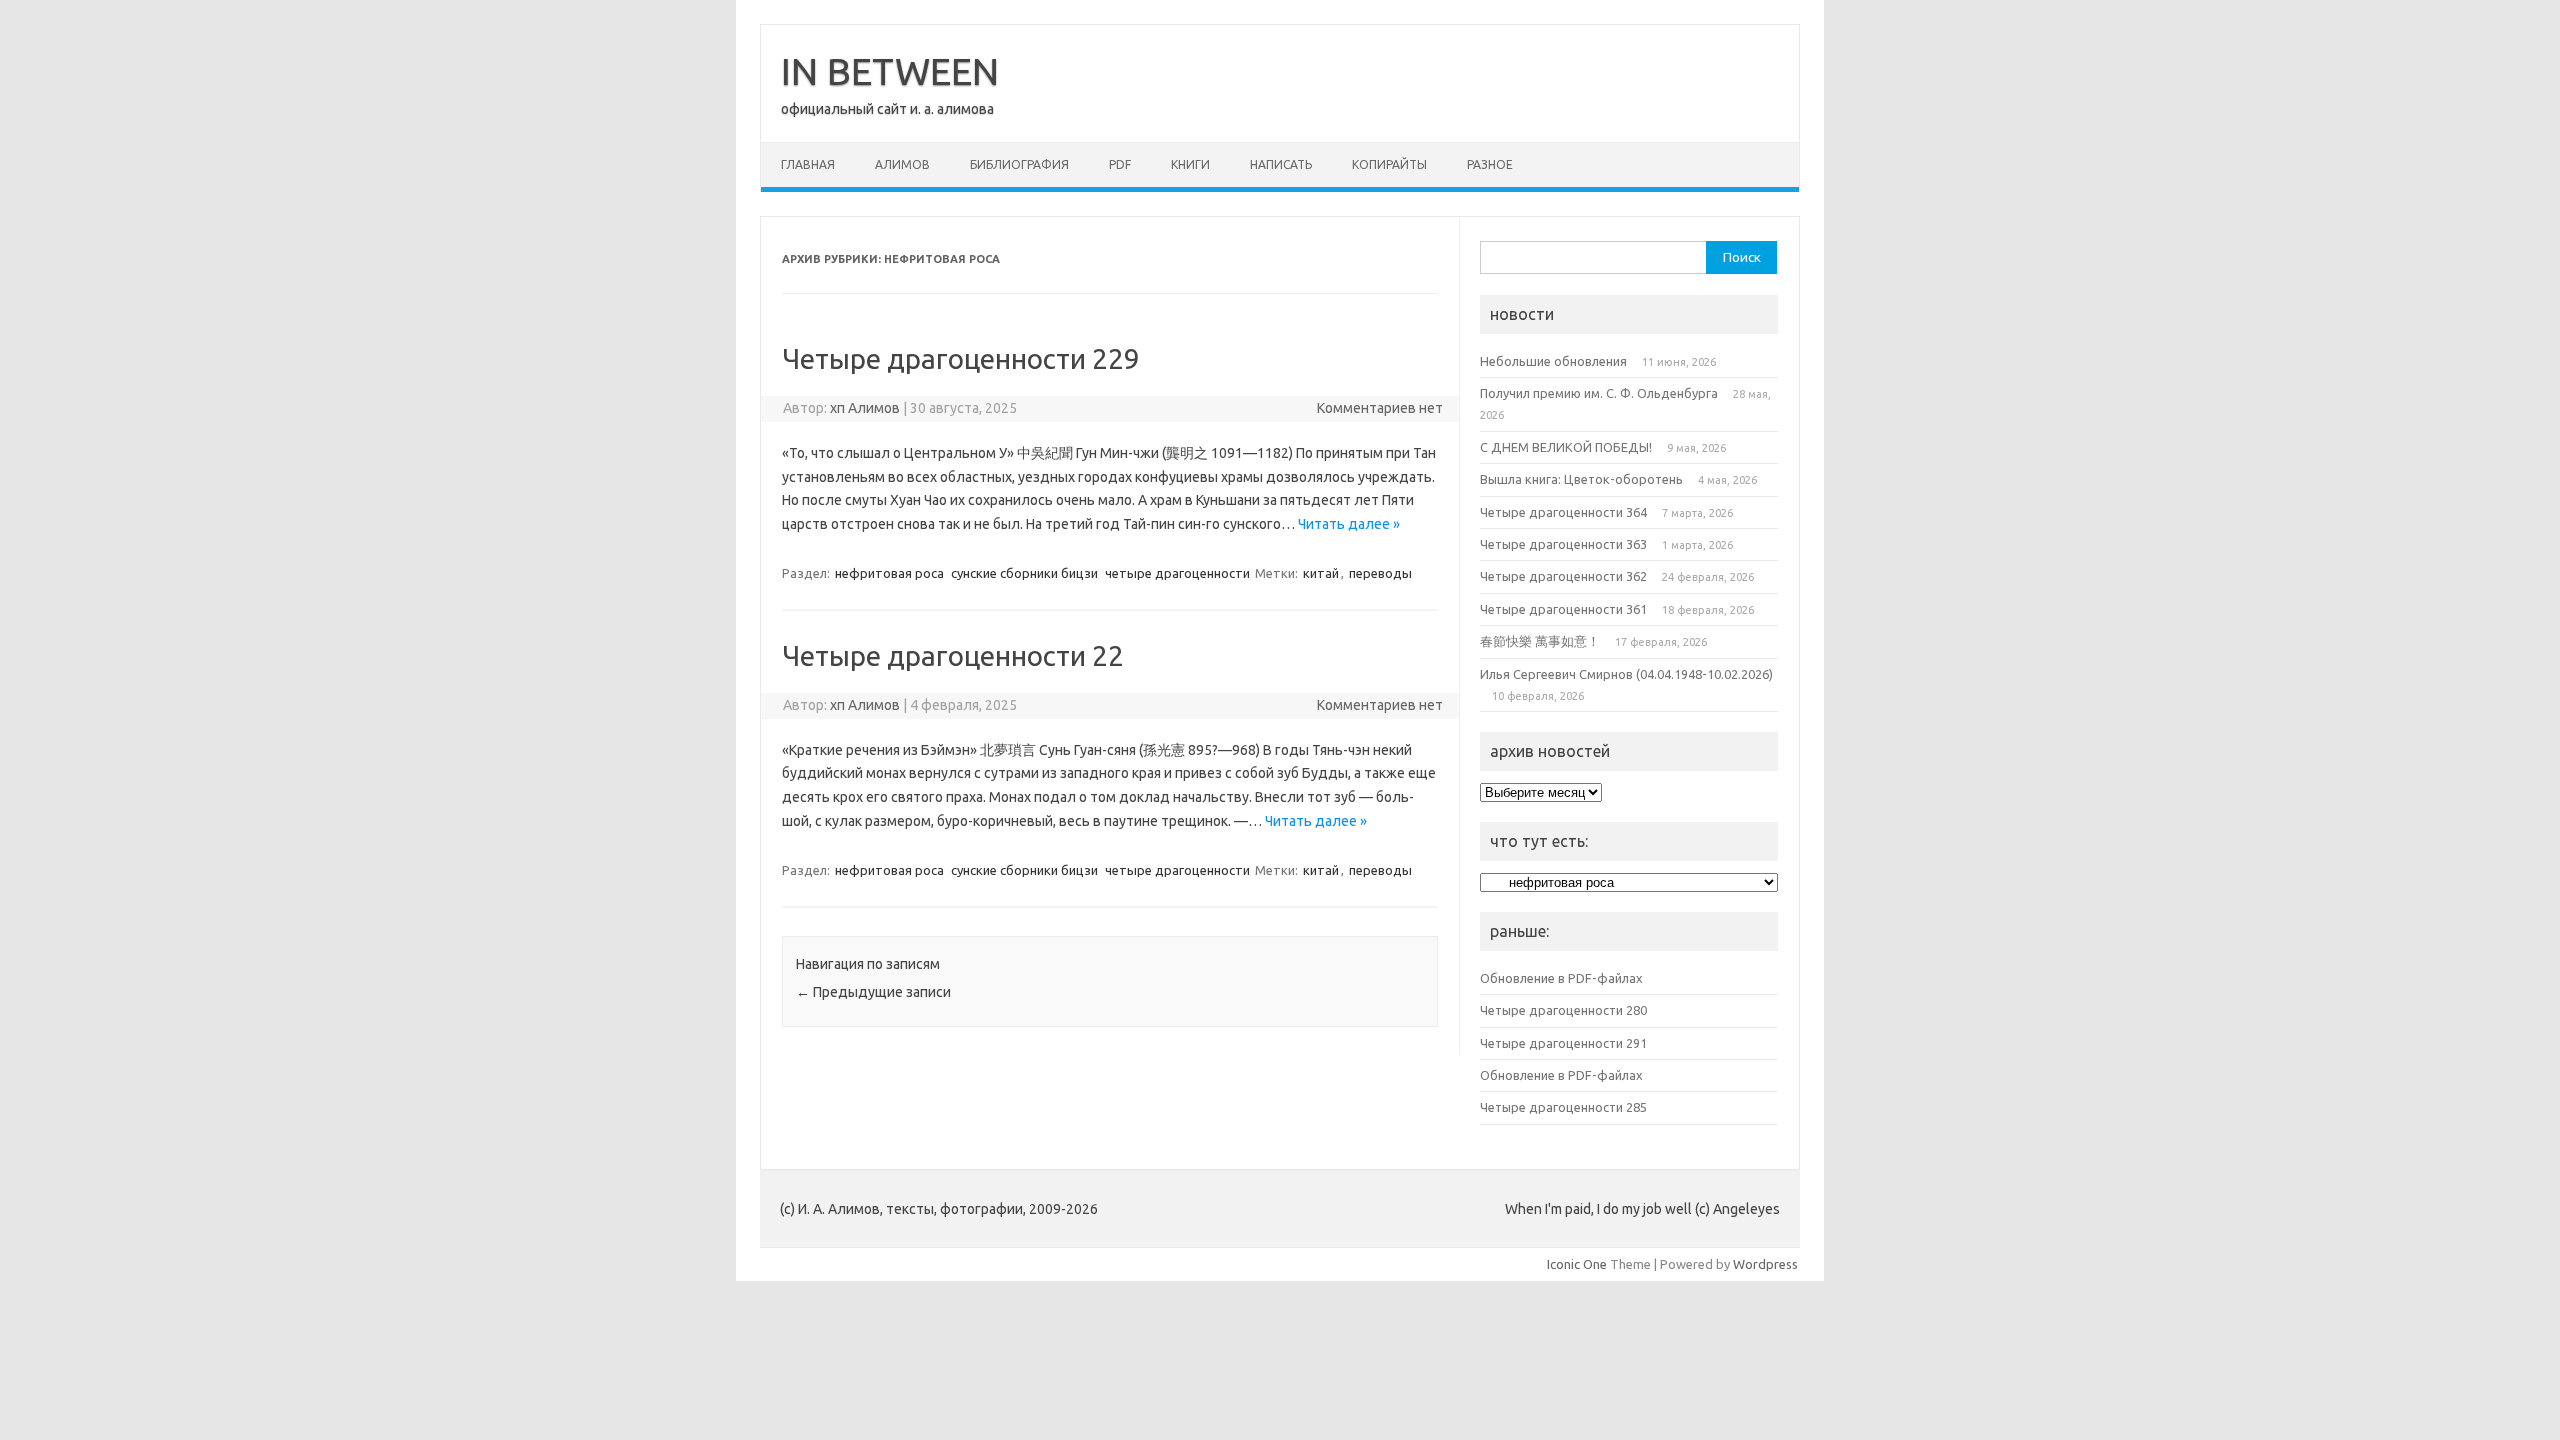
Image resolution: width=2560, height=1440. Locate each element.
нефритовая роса (889, 573)
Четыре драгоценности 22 (953, 655)
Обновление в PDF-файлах (1561, 978)
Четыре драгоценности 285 (1563, 1107)
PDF (1120, 164)
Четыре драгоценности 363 (1563, 544)
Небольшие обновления (1553, 361)
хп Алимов (865, 408)
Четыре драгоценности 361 (1563, 609)
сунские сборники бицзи (1024, 573)
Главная (808, 164)
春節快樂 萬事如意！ (1540, 641)
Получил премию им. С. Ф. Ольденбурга (1599, 393)
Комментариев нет (1380, 408)
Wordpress (1765, 1264)
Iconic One (1577, 1264)
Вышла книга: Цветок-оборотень (1581, 479)
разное (1490, 164)
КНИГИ (1190, 164)
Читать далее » (1349, 524)
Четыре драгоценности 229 (961, 358)
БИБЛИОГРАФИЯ (1019, 164)
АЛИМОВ (902, 164)
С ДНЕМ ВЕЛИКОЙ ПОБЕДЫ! (1566, 447)
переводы (1380, 573)
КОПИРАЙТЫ (1389, 164)
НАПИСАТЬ (1281, 164)
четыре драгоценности (1177, 573)
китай (1321, 573)
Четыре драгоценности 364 (1563, 512)
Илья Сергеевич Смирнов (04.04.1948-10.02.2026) (1626, 674)
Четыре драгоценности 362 (1563, 576)
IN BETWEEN (890, 71)
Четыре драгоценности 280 (1563, 1010)
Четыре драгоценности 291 (1563, 1043)
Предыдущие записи (873, 992)
